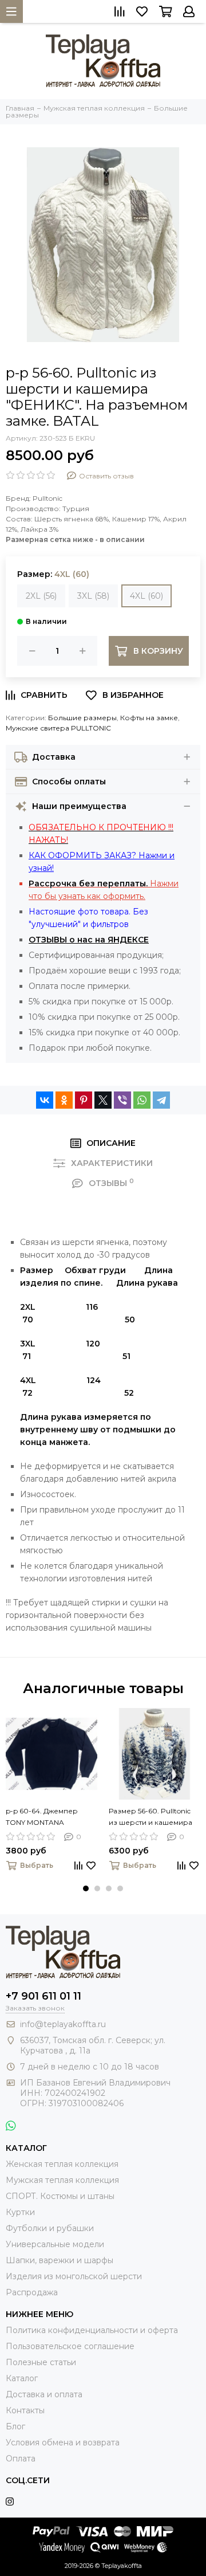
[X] (103, 1100)
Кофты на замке (149, 718)
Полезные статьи (41, 2362)
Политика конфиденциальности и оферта (92, 2330)
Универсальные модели (55, 2244)
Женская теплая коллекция (62, 2164)
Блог (15, 2426)
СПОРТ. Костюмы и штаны (60, 2196)
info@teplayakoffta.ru (63, 2024)
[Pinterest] (84, 1100)
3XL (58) (93, 596)
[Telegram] (161, 1100)
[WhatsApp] (142, 1100)
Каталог (22, 2378)
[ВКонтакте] (45, 1100)
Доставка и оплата (44, 2394)
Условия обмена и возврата (63, 2443)
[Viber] (122, 1100)
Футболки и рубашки (50, 2228)
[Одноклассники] (64, 1100)
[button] (86, 1888)
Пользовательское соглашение (70, 2346)
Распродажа (32, 2292)
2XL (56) (41, 596)
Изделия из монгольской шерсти (74, 2276)
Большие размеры (82, 718)
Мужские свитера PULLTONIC (58, 728)
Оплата (21, 2459)
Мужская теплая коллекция (62, 2180)
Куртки (20, 2212)
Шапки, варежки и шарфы (60, 2260)
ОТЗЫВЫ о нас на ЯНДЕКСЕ (89, 940)
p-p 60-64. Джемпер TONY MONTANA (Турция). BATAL (42, 1817)
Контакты (25, 2410)
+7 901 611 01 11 (43, 1996)
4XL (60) (146, 596)
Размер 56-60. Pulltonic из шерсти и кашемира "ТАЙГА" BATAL (150, 1817)
